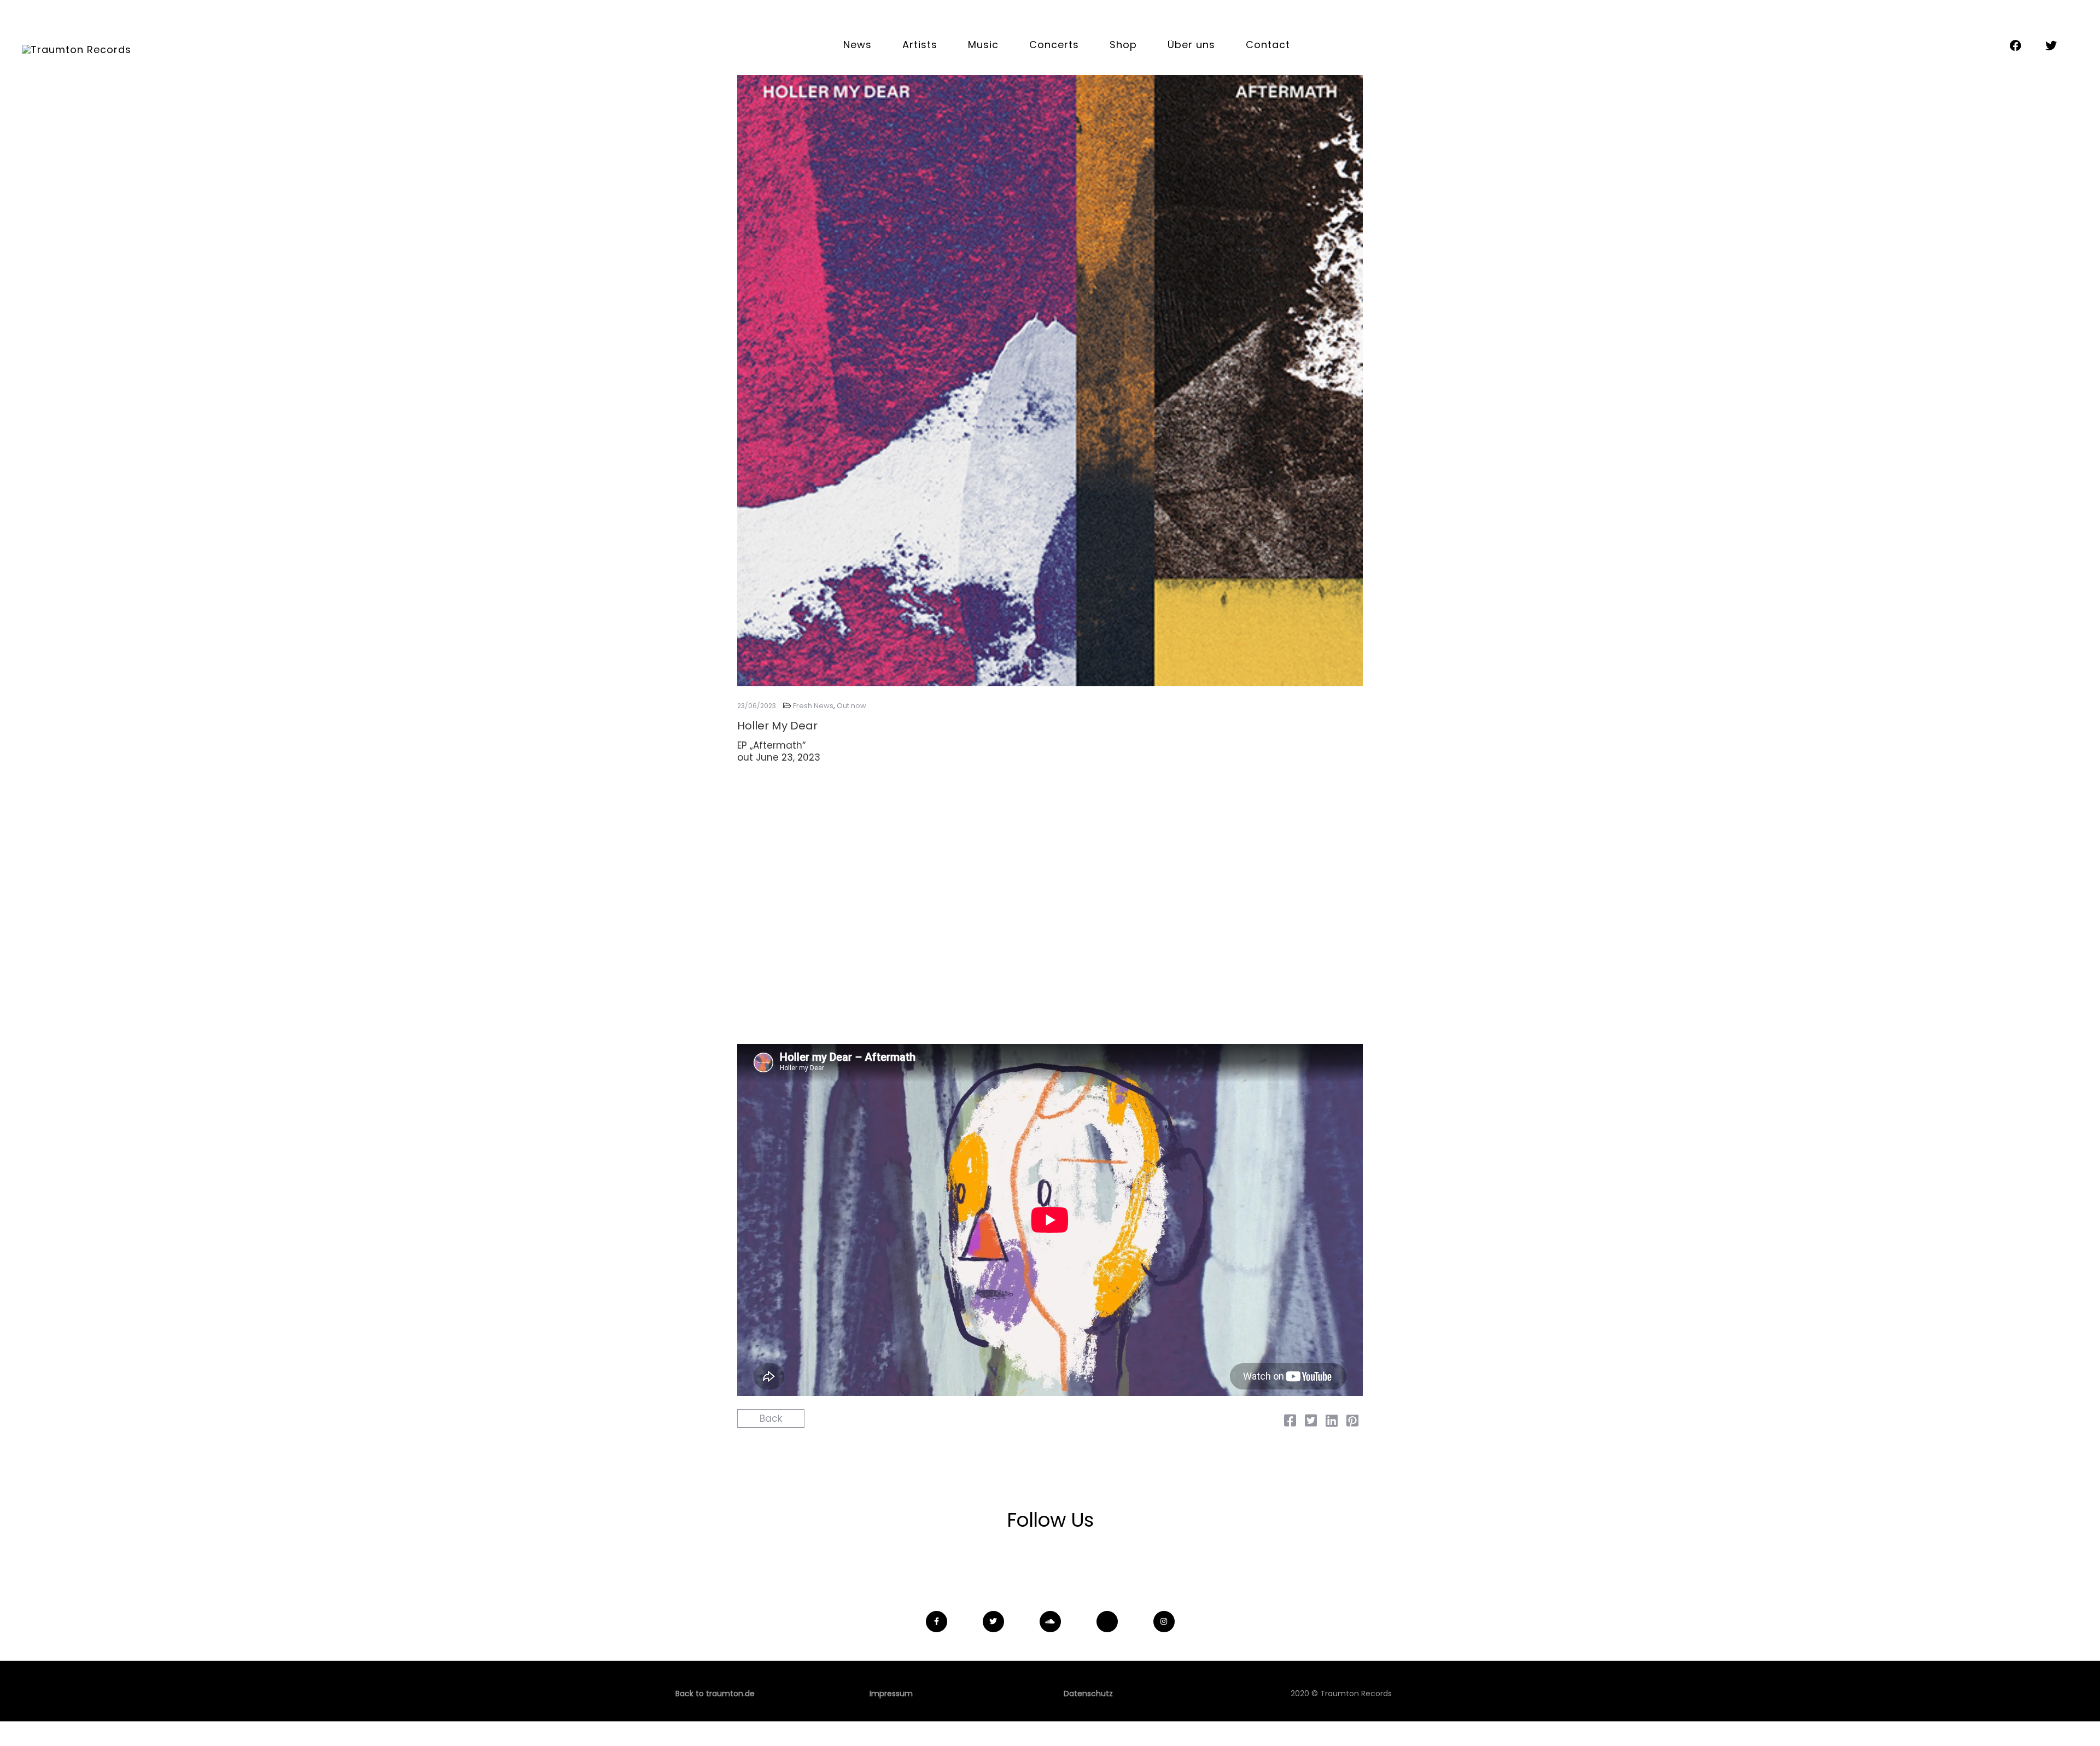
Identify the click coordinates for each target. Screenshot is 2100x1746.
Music (983, 45)
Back (771, 1418)
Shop (1123, 45)
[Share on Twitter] (1311, 1422)
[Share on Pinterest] (1352, 1422)
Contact (1268, 45)
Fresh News (813, 706)
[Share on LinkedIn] (1332, 1422)
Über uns (1191, 45)
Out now (851, 706)
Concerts (1054, 45)
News (857, 45)
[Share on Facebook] (1290, 1422)
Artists (920, 45)
